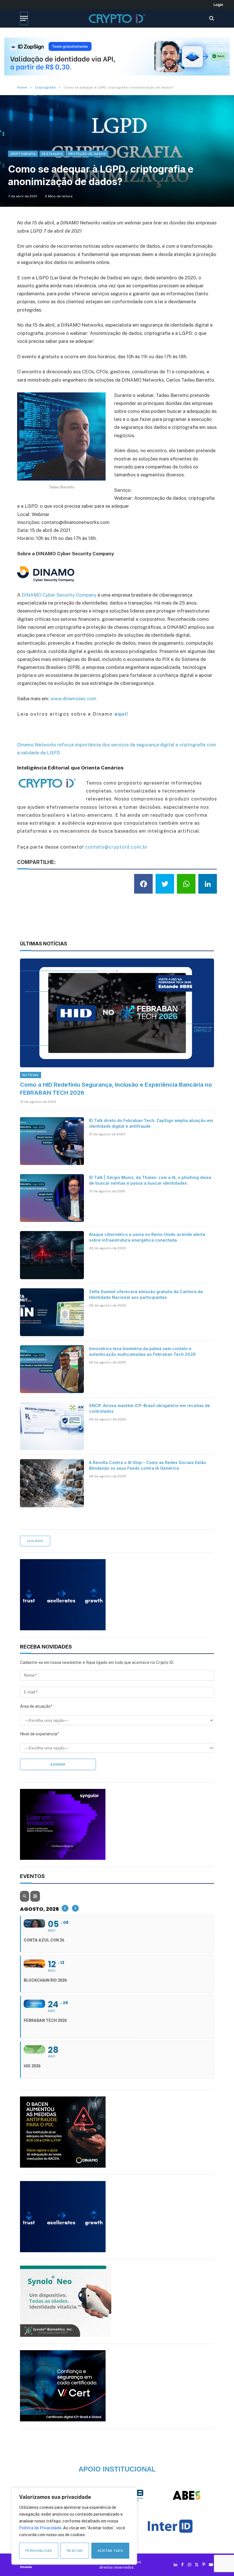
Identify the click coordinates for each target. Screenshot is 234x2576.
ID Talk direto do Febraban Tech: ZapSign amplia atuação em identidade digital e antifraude (151, 1123)
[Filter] (35, 1896)
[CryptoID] (117, 18)
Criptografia (23, 154)
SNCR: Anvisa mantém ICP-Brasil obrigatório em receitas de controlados (150, 1408)
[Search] (211, 18)
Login (218, 5)
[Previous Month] (65, 1908)
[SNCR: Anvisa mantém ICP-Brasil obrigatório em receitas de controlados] (52, 1426)
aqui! (121, 714)
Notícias (31, 1075)
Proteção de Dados (87, 154)
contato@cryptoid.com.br (116, 847)
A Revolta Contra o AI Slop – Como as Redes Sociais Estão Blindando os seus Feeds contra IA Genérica (148, 1465)
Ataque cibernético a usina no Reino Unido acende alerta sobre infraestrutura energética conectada (147, 1237)
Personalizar (39, 2551)
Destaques (52, 154)
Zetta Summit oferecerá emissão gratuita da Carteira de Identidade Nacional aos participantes (146, 1294)
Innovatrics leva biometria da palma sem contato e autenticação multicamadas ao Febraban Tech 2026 (142, 1351)
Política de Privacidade (40, 2528)
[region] (74, 2526)
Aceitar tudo (110, 2551)
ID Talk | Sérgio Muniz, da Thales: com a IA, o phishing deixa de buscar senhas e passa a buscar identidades (150, 1180)
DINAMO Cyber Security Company (60, 595)
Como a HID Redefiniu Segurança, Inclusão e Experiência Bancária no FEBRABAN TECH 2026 (116, 1089)
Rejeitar (75, 2551)
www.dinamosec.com (73, 699)
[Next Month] (75, 1908)
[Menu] (24, 18)
